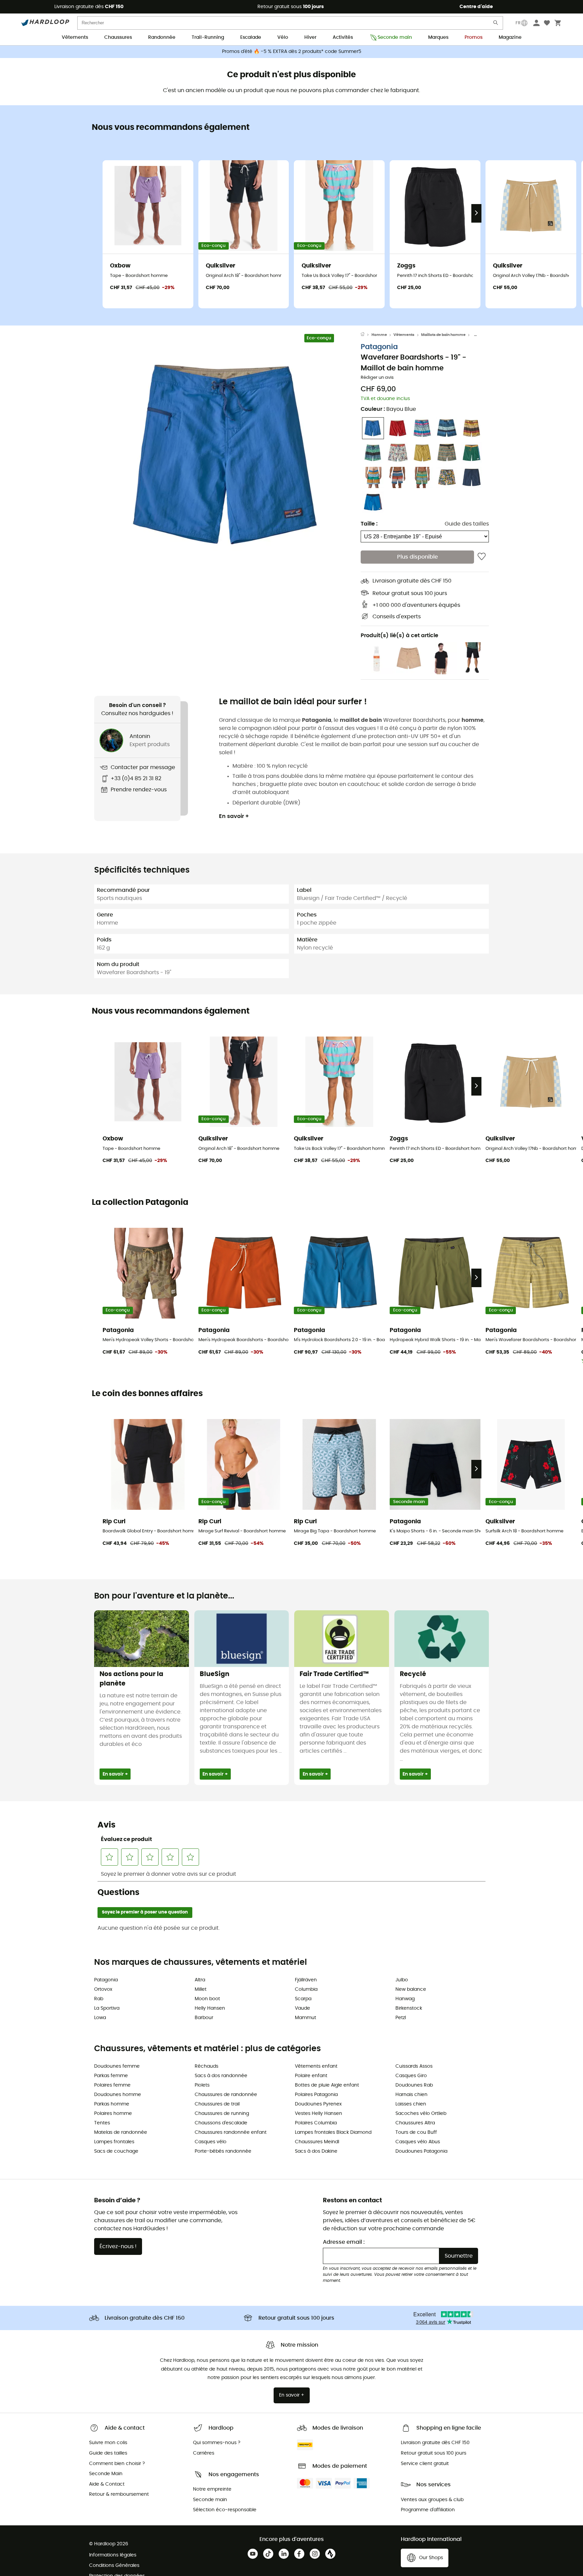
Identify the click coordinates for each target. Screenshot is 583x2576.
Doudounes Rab (414, 2085)
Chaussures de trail (217, 2104)
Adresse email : (344, 2242)
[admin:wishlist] (482, 557)
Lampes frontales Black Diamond (333, 2132)
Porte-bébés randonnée (223, 2151)
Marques (438, 37)
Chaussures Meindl (317, 2142)
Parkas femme (111, 2076)
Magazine (510, 37)
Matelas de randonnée (121, 2132)
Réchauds (206, 2066)
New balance (411, 1989)
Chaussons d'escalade (221, 2123)
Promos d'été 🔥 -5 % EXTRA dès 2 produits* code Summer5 (292, 52)
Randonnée (162, 37)
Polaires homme (113, 2114)
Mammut (306, 2018)
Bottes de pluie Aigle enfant (327, 2085)
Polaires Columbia (316, 2123)
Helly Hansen (210, 2008)
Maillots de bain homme (443, 335)
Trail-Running (208, 37)
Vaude (302, 2008)
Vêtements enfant (316, 2066)
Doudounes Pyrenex (318, 2104)
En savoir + (234, 816)
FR (518, 23)
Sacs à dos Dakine (316, 2151)
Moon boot (207, 1999)
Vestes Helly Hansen (318, 2114)
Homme (379, 335)
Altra (200, 1980)
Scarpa (303, 1999)
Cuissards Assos (414, 2066)
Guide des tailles (467, 524)
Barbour (204, 2018)
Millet (201, 1989)
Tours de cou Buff (416, 2132)
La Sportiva (107, 2008)
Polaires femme (112, 2085)
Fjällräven (306, 1980)
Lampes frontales (114, 2142)
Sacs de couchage (116, 2151)
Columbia (306, 1989)
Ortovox (103, 1989)
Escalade (251, 37)
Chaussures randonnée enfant (231, 2132)
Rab (99, 1999)
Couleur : (388, 409)
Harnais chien (411, 2095)
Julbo (402, 1980)
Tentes (102, 2123)
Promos (474, 37)
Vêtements (75, 37)
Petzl (401, 2018)
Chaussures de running (222, 2114)
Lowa (100, 2018)
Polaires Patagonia (316, 2095)
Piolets (202, 2085)
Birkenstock (409, 2008)
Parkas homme (112, 2104)
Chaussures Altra (415, 2123)
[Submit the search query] (496, 24)
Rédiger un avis (377, 378)
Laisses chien (411, 2104)
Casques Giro (411, 2076)
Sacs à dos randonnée (221, 2076)
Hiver (310, 37)
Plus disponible (418, 557)
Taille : (369, 524)
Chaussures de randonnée (226, 2095)
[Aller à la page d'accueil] (366, 335)
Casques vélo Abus (418, 2142)
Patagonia (379, 347)
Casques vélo (211, 2142)
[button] (227, 455)
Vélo (283, 37)
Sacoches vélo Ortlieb (421, 2114)
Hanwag (405, 1999)
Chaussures (118, 37)
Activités (343, 37)
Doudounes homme (118, 2095)
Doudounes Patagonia (421, 2151)
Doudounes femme (117, 2066)
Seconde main (395, 37)
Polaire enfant (311, 2076)
